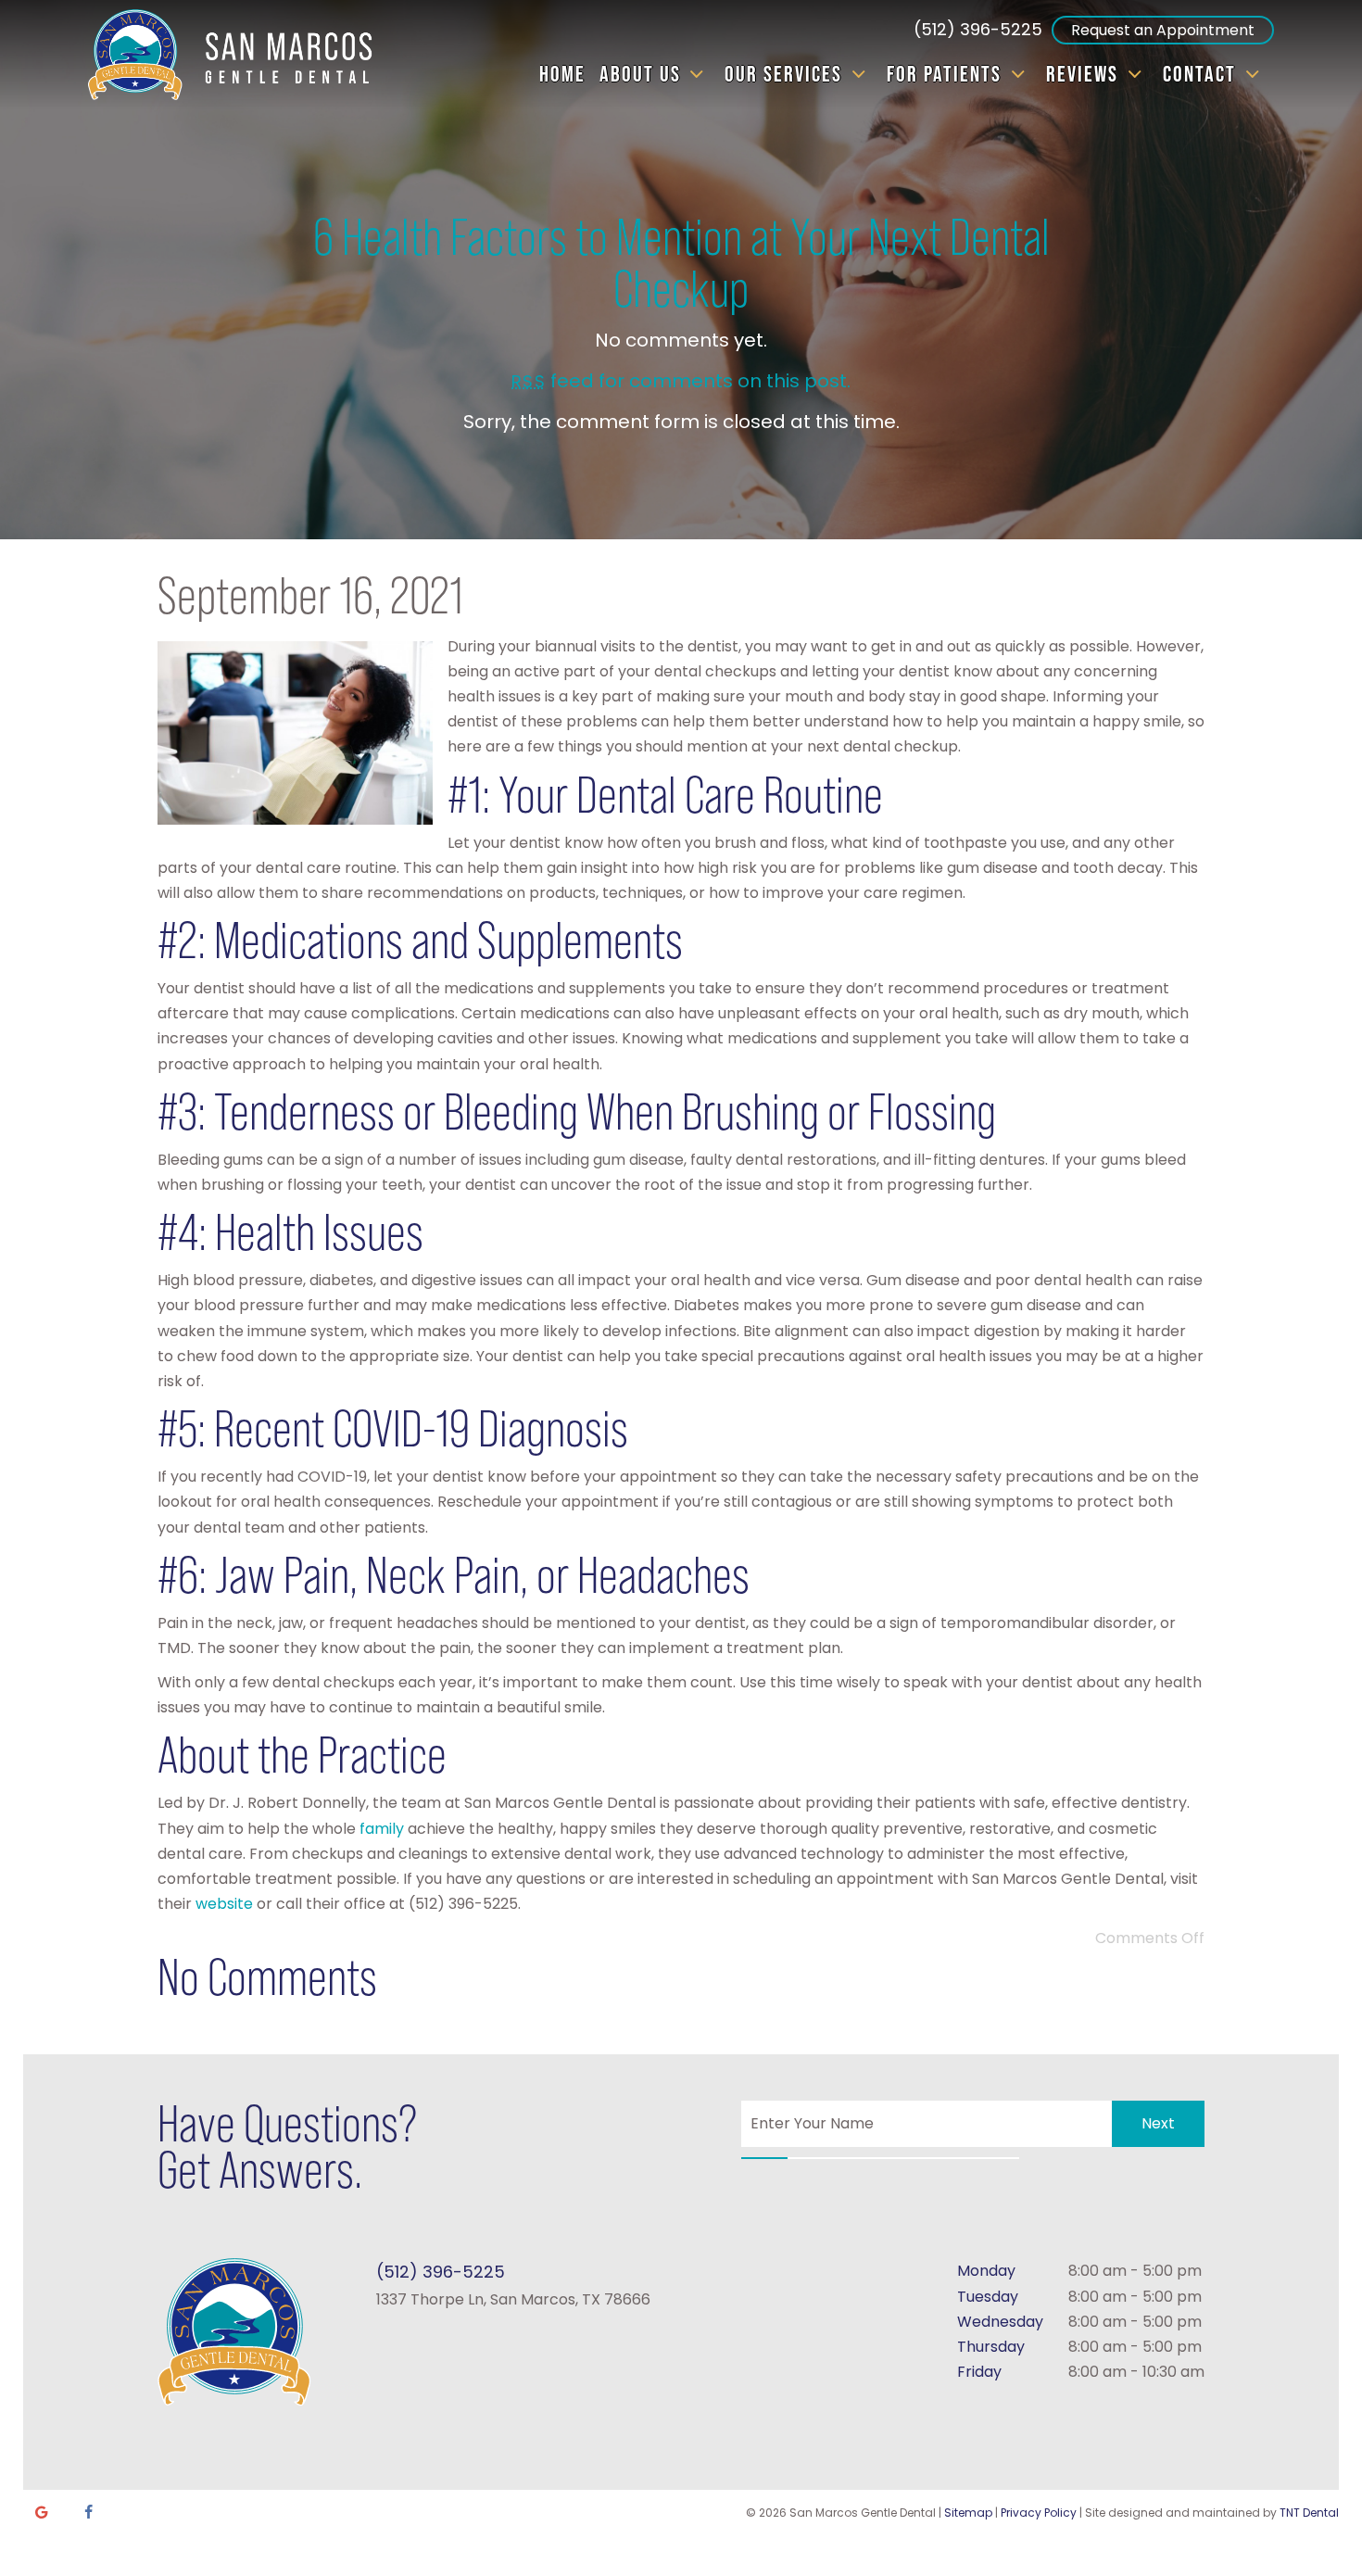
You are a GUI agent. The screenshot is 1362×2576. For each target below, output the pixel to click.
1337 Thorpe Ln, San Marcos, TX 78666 (513, 2299)
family (382, 1829)
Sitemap (968, 2513)
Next (1158, 2123)
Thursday (991, 2347)
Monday (986, 2271)
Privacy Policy (1039, 2513)
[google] (42, 2513)
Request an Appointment (1163, 30)
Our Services (783, 74)
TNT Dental (1309, 2513)
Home (562, 74)
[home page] (239, 55)
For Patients (944, 74)
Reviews (1082, 74)
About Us (640, 74)
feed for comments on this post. (681, 381)
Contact (1199, 74)
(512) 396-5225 (978, 29)
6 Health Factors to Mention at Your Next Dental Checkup (681, 263)
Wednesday (1000, 2322)
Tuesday (988, 2297)
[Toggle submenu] (697, 74)
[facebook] (88, 2513)
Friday (979, 2372)
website (224, 1904)
